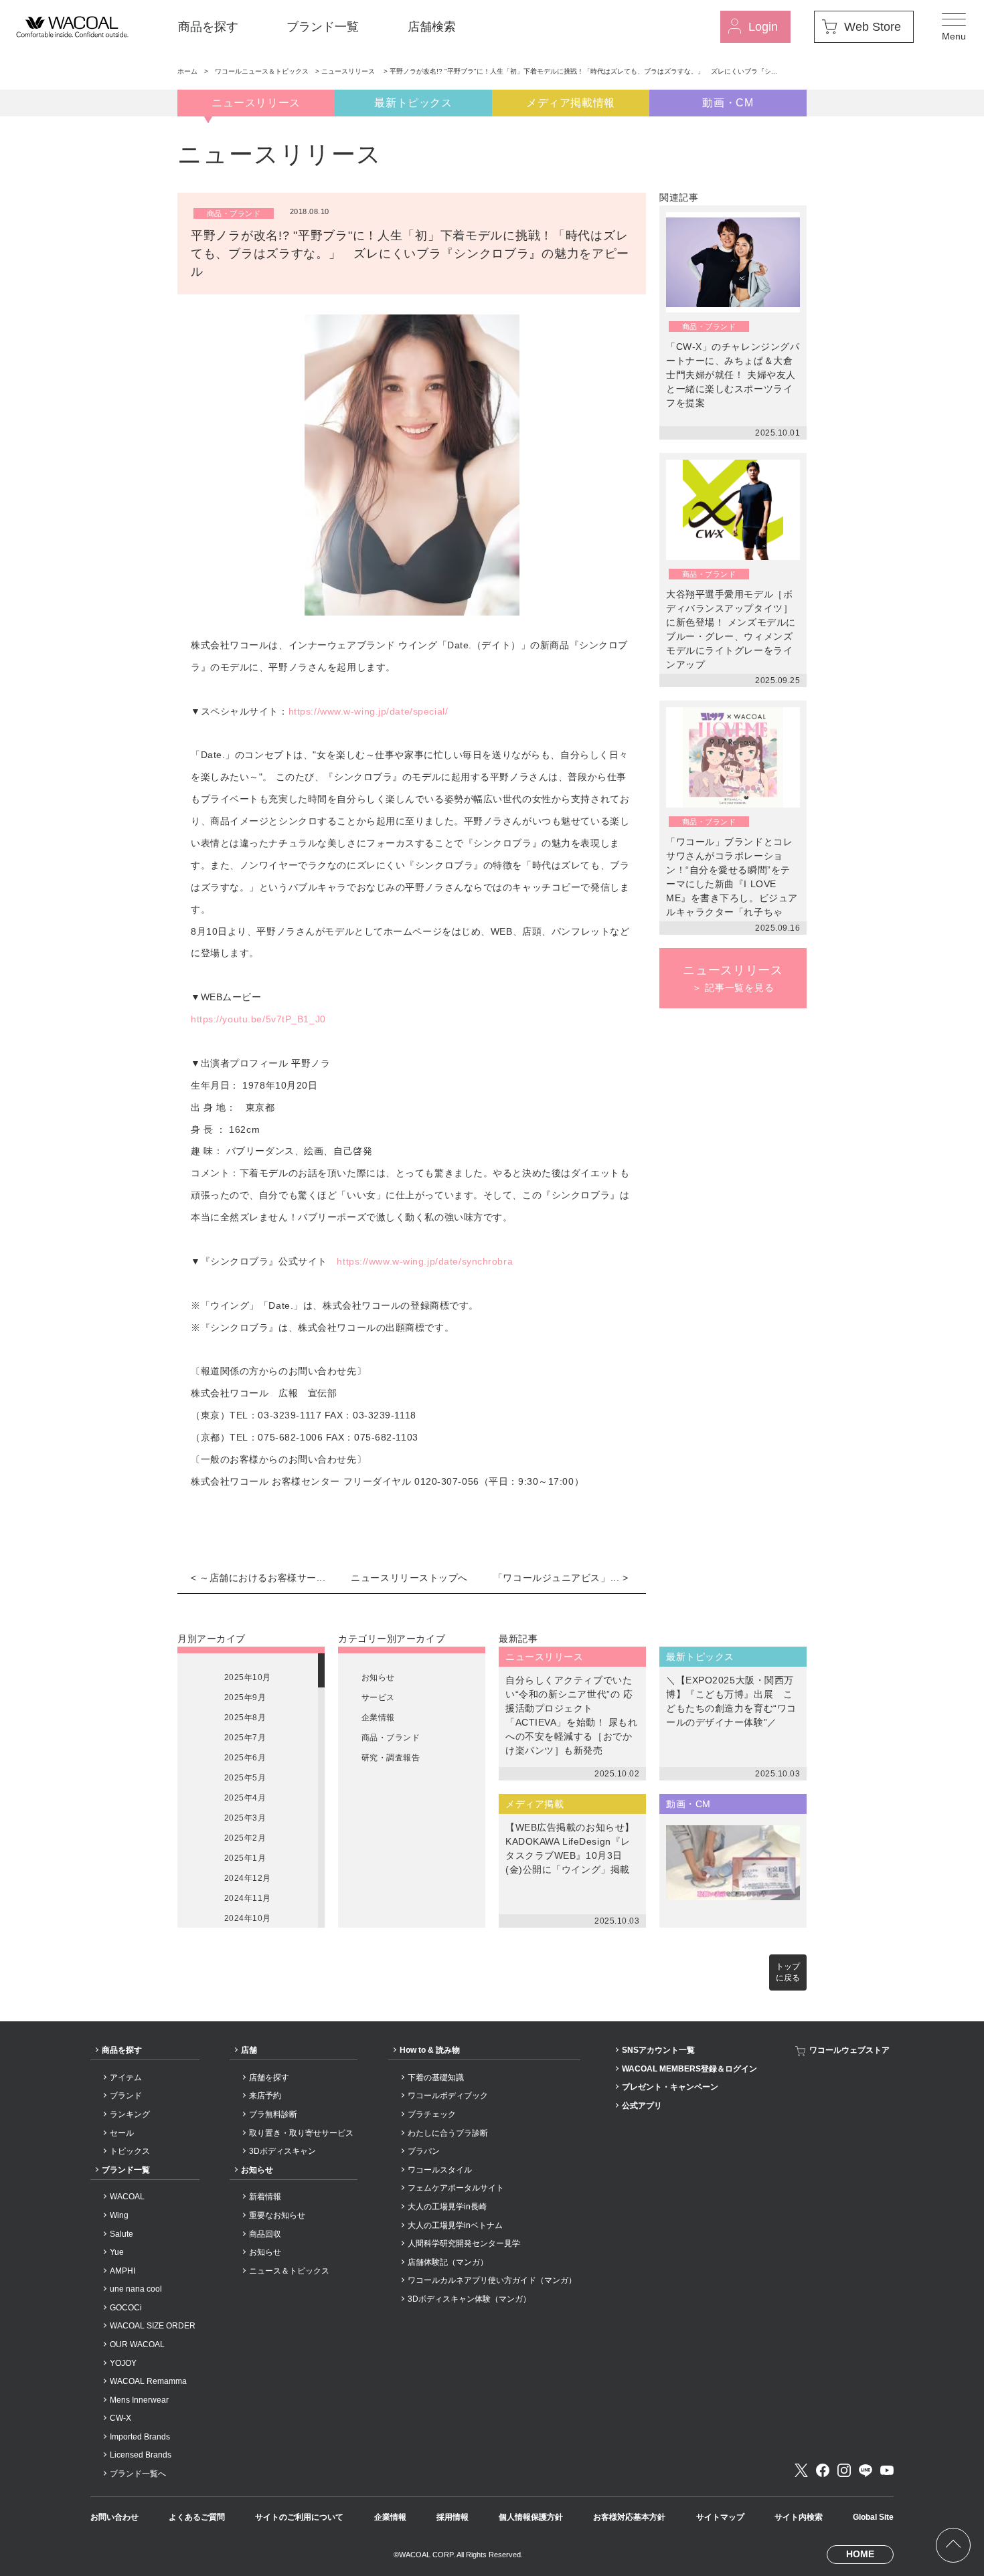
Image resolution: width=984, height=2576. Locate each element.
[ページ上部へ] (953, 2545)
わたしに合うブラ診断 (448, 2133)
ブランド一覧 (323, 27)
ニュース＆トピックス (289, 2271)
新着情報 (265, 2197)
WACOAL (127, 2197)
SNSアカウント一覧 (658, 2050)
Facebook (823, 2470)
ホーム (187, 71)
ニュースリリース (349, 71)
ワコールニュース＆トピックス (262, 71)
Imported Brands (140, 2437)
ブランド (126, 2096)
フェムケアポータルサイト (456, 2188)
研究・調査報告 (391, 1758)
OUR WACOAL (137, 2344)
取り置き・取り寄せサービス (301, 2133)
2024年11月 (248, 1898)
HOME (860, 2554)
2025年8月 (245, 1718)
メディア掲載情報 (571, 103)
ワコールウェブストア (849, 2050)
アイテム (126, 2078)
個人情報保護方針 (531, 2517)
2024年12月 (248, 1878)
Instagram (844, 2470)
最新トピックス (413, 103)
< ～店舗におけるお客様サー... (258, 1578)
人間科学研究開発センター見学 (464, 2243)
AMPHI (122, 2271)
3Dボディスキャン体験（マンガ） (469, 2299)
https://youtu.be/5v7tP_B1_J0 (258, 1019)
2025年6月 (245, 1758)
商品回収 (265, 2234)
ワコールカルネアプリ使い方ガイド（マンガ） (492, 2280)
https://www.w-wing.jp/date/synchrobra (425, 1261)
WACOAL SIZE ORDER (153, 2326)
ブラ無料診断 (273, 2114)
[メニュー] (954, 27)
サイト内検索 (799, 2517)
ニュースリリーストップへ (409, 1578)
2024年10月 (248, 1918)
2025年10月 (248, 1677)
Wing (119, 2215)
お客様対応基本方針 (629, 2517)
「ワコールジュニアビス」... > (561, 1578)
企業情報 (378, 1718)
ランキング (130, 2114)
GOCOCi (126, 2308)
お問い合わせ (114, 2517)
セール (122, 2133)
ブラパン (424, 2151)
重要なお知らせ (277, 2215)
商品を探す (208, 27)
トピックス (130, 2151)
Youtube (887, 2470)
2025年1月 (245, 1858)
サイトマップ (720, 2517)
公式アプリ (642, 2106)
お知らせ (378, 1677)
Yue (117, 2252)
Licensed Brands (141, 2455)
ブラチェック (432, 2114)
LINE (866, 2470)
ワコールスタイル (440, 2170)
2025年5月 (245, 1778)
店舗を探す (269, 2078)
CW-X (120, 2418)
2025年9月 (245, 1697)
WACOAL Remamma (148, 2381)
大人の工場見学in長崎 (447, 2207)
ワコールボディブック (448, 2096)
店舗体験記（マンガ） (448, 2262)
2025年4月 (245, 1798)
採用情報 (453, 2517)
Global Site (873, 2517)
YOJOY (123, 2363)
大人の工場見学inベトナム (455, 2225)
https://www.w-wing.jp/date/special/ (368, 711)
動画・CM (728, 103)
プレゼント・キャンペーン (670, 2087)
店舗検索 (432, 27)
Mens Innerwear (139, 2400)
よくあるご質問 (197, 2517)
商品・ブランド (391, 1738)
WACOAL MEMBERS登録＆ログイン (689, 2069)
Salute (121, 2234)
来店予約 (265, 2096)
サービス (378, 1697)
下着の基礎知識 (436, 2078)
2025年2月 (245, 1838)
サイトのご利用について (299, 2517)
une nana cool (136, 2289)
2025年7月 (245, 1738)
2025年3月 (245, 1818)
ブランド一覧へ (138, 2474)
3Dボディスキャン (282, 2151)
